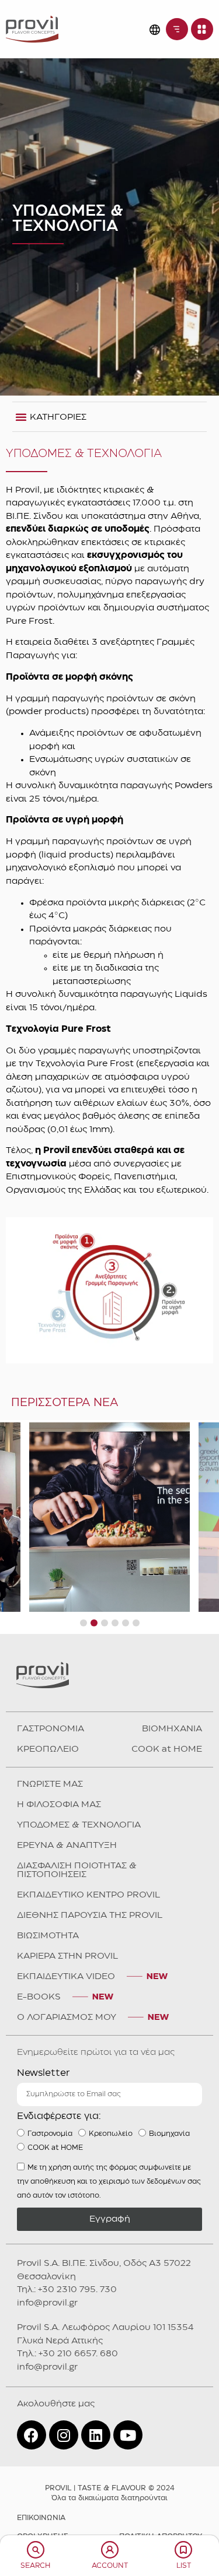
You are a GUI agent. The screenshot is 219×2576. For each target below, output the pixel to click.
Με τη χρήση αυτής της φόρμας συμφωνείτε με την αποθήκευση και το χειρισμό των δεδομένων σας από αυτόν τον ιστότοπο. (109, 2182)
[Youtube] (128, 2435)
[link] (32, 29)
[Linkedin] (96, 2435)
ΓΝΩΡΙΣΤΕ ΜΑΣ (50, 1784)
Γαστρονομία (50, 2134)
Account (110, 2566)
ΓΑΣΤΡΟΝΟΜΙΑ (51, 1729)
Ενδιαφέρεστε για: (59, 2116)
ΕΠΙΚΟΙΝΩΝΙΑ (41, 2518)
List (184, 2566)
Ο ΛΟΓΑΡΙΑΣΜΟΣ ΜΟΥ (67, 2018)
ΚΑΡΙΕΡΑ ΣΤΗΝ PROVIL (67, 1956)
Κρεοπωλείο (111, 2134)
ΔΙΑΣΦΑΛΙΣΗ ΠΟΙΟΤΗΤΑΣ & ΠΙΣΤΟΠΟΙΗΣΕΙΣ (77, 1870)
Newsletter (43, 2073)
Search (35, 2566)
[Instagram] (64, 2435)
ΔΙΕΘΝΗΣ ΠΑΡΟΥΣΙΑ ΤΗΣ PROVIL (90, 1916)
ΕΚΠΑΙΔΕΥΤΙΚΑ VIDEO (66, 1977)
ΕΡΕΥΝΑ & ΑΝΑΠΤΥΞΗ (67, 1846)
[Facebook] (32, 2435)
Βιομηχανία (169, 2134)
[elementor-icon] (36, 2550)
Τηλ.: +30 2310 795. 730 (67, 2290)
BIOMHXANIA (172, 1729)
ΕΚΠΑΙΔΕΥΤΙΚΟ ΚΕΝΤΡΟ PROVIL (88, 1895)
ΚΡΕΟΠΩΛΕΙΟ (48, 1749)
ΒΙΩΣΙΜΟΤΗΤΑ (48, 1936)
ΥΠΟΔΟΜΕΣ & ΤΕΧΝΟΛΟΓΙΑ (79, 1825)
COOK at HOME (167, 1749)
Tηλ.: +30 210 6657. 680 (67, 2354)
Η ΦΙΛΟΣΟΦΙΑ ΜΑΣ (59, 1805)
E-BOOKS (39, 1997)
